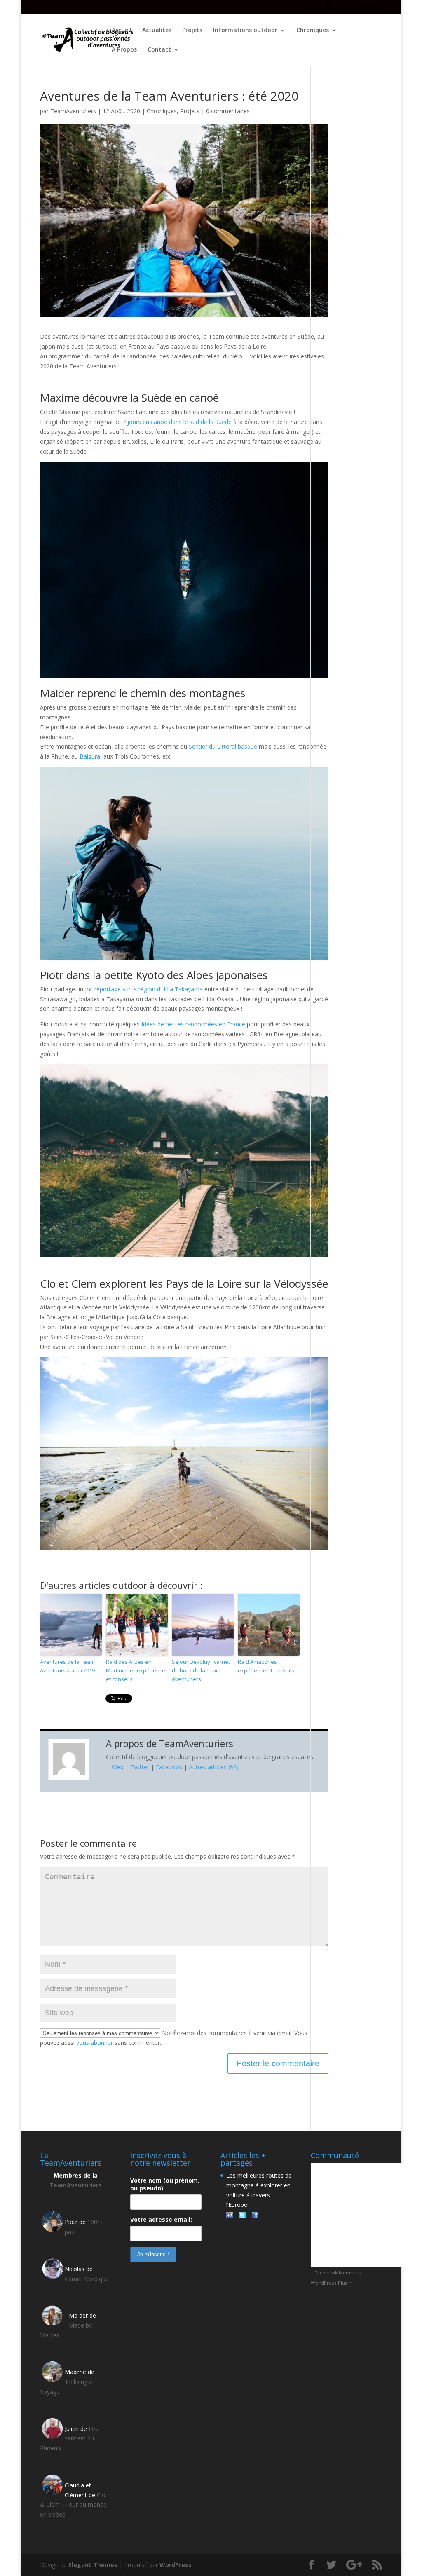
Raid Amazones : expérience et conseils (266, 1666)
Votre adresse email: (161, 2219)
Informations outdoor (245, 30)
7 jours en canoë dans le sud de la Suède (177, 422)
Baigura (90, 756)
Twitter (140, 1767)
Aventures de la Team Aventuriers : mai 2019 (67, 1666)
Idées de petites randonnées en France (193, 1024)
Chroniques (313, 30)
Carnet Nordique (87, 2279)
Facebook (169, 1767)
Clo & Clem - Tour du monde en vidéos (73, 2505)
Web (118, 1767)
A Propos (124, 50)
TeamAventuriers (73, 111)
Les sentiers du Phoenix (69, 2439)
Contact (159, 50)
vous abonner (95, 2043)
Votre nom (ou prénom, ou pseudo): (165, 2184)
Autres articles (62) (214, 1767)
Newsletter (369, 7)
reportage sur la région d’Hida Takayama (149, 989)
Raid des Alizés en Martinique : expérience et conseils (136, 1670)
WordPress (176, 2565)
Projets (192, 30)
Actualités (157, 30)
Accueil (122, 30)
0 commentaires (228, 111)
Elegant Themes (93, 2565)
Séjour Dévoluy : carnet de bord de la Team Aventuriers (201, 1670)
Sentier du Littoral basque (223, 746)
